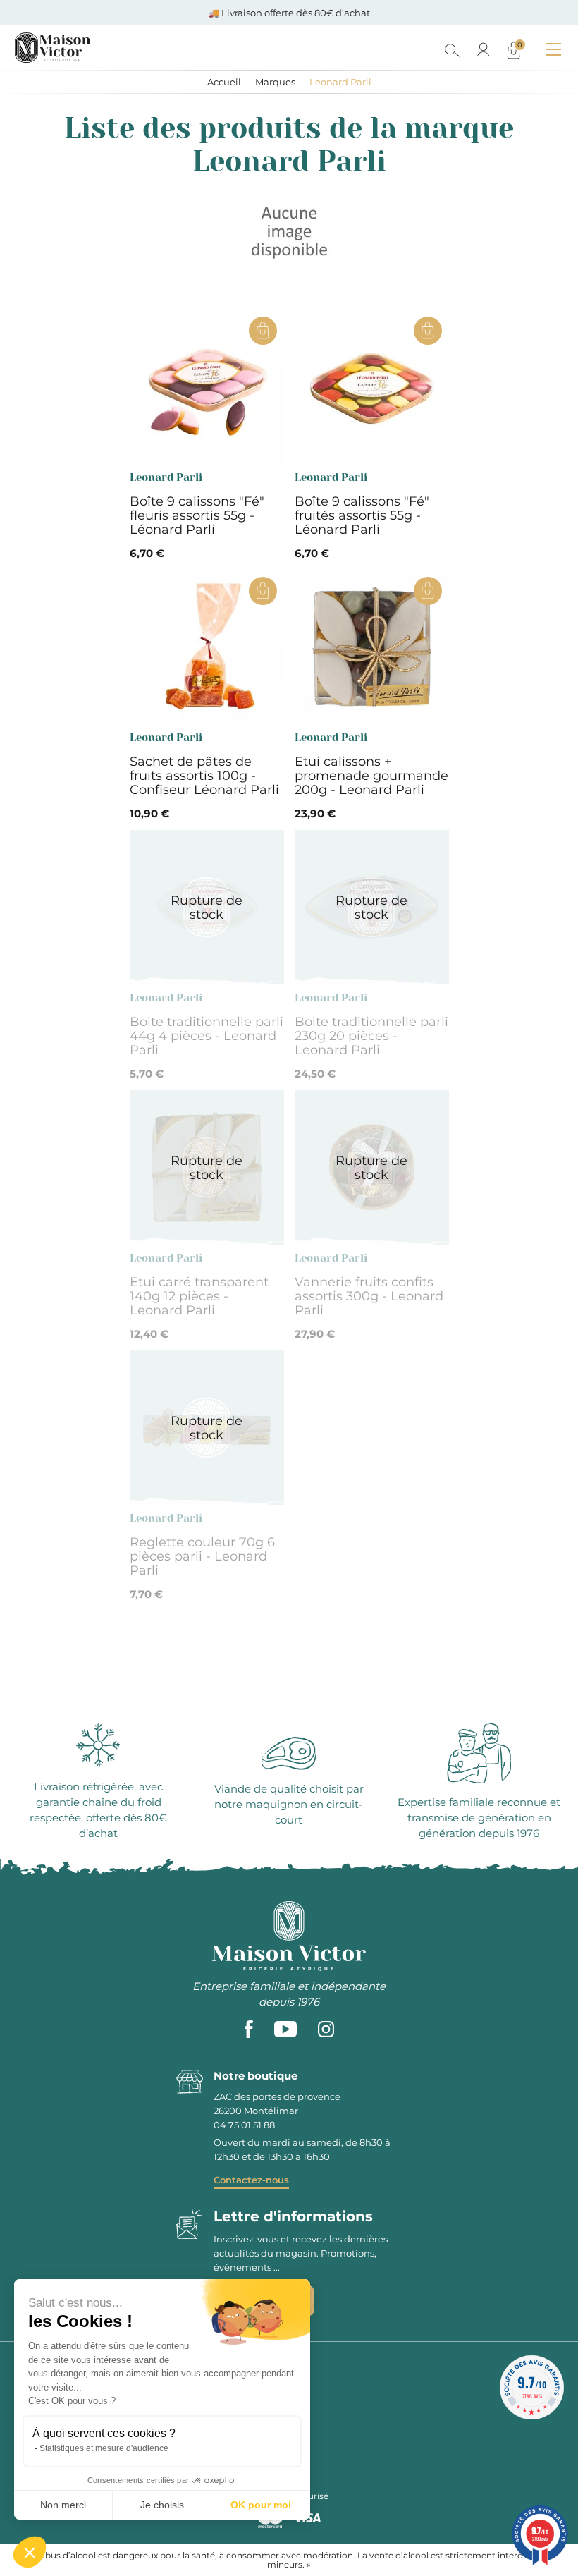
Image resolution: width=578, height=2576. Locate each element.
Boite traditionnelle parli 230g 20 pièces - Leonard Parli (371, 1036)
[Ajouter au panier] (263, 331)
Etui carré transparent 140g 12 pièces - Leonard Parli (199, 1296)
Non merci (63, 2505)
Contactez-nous (251, 2180)
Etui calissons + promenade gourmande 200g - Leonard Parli (371, 776)
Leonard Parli (166, 477)
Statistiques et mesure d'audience (104, 2448)
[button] (30, 2552)
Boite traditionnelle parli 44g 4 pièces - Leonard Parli (207, 1036)
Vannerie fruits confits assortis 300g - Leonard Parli (369, 1296)
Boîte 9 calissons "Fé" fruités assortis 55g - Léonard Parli (362, 515)
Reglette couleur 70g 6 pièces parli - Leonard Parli (202, 1556)
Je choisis (162, 2505)
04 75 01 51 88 (244, 2125)
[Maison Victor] (115, 48)
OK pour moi (261, 2505)
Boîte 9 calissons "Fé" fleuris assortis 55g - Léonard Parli (197, 515)
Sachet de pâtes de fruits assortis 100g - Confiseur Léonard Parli (204, 776)
